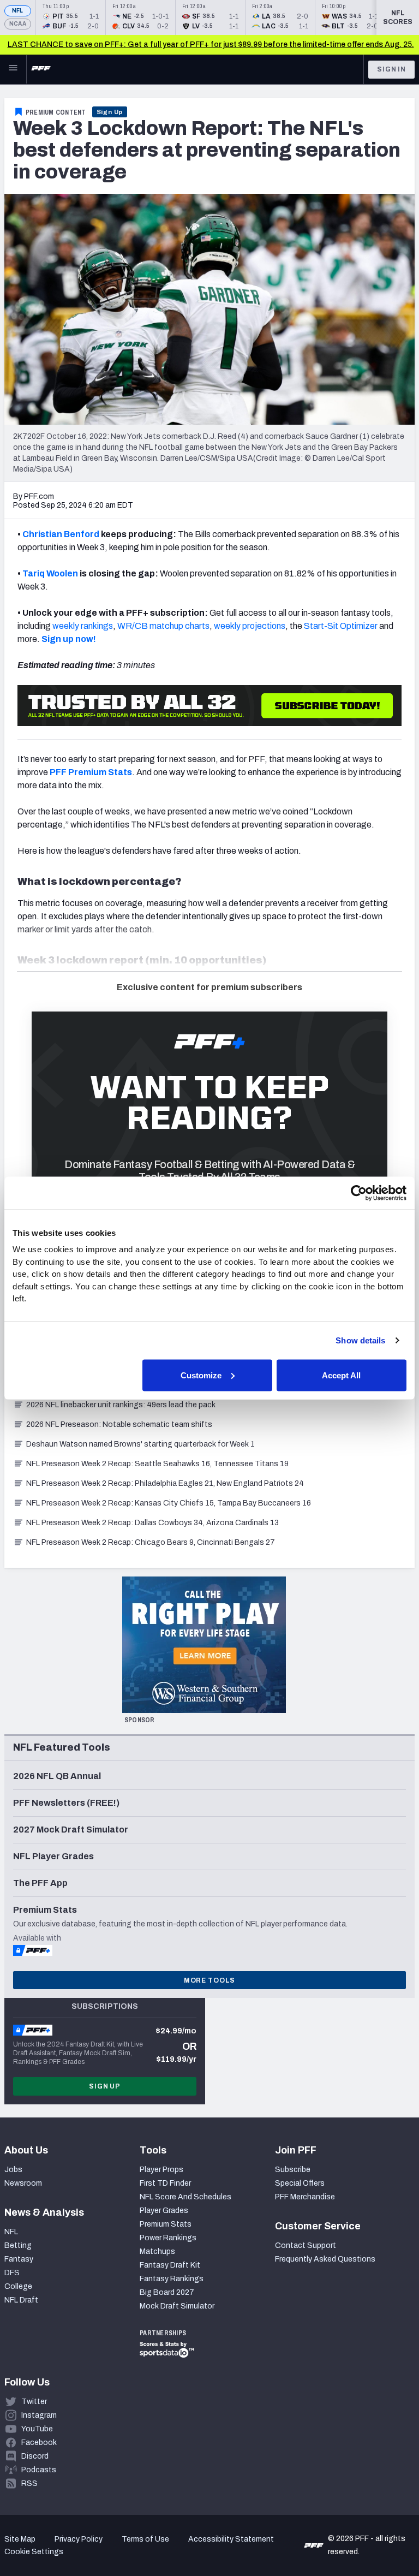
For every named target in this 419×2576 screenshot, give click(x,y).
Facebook (39, 2443)
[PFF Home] (41, 69)
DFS (12, 2273)
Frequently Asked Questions (325, 2259)
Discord (35, 2456)
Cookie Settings (34, 2552)
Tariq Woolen (50, 573)
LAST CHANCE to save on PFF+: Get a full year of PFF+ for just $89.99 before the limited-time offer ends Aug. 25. (211, 44)
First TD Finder (165, 2183)
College (18, 2286)
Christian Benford (61, 534)
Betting (18, 2245)
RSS (29, 2483)
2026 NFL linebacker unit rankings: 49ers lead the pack (121, 1405)
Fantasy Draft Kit (170, 2265)
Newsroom (23, 2183)
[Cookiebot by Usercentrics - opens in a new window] (359, 1193)
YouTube (37, 2429)
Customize (201, 1375)
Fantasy (19, 2259)
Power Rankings (168, 2238)
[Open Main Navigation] (13, 69)
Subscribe (293, 2170)
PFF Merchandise (305, 2197)
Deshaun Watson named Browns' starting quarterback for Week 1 (140, 1444)
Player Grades (164, 2211)
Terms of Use (145, 2539)
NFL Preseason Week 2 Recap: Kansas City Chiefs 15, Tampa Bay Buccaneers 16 (169, 1503)
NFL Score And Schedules (185, 2197)
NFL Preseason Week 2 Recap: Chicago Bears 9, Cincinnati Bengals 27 (151, 1542)
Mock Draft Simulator (177, 2306)
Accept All (341, 1375)
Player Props (161, 2170)
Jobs (13, 2170)
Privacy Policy (79, 2539)
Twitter (34, 2402)
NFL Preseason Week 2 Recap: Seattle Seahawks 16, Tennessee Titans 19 (157, 1464)
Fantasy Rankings (172, 2279)
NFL (18, 11)
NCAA (18, 24)
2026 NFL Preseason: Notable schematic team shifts (119, 1424)
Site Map (20, 2539)
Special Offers (300, 2183)
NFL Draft (21, 2300)
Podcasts (39, 2470)
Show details (360, 1340)
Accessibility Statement (231, 2539)
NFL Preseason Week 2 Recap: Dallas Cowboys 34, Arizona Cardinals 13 (152, 1523)
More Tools (209, 1980)
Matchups (157, 2251)
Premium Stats (166, 2224)
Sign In (391, 69)
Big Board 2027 (167, 2292)
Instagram (39, 2415)
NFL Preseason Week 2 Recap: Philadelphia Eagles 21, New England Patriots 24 (165, 1483)
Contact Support (306, 2245)
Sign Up (110, 112)
